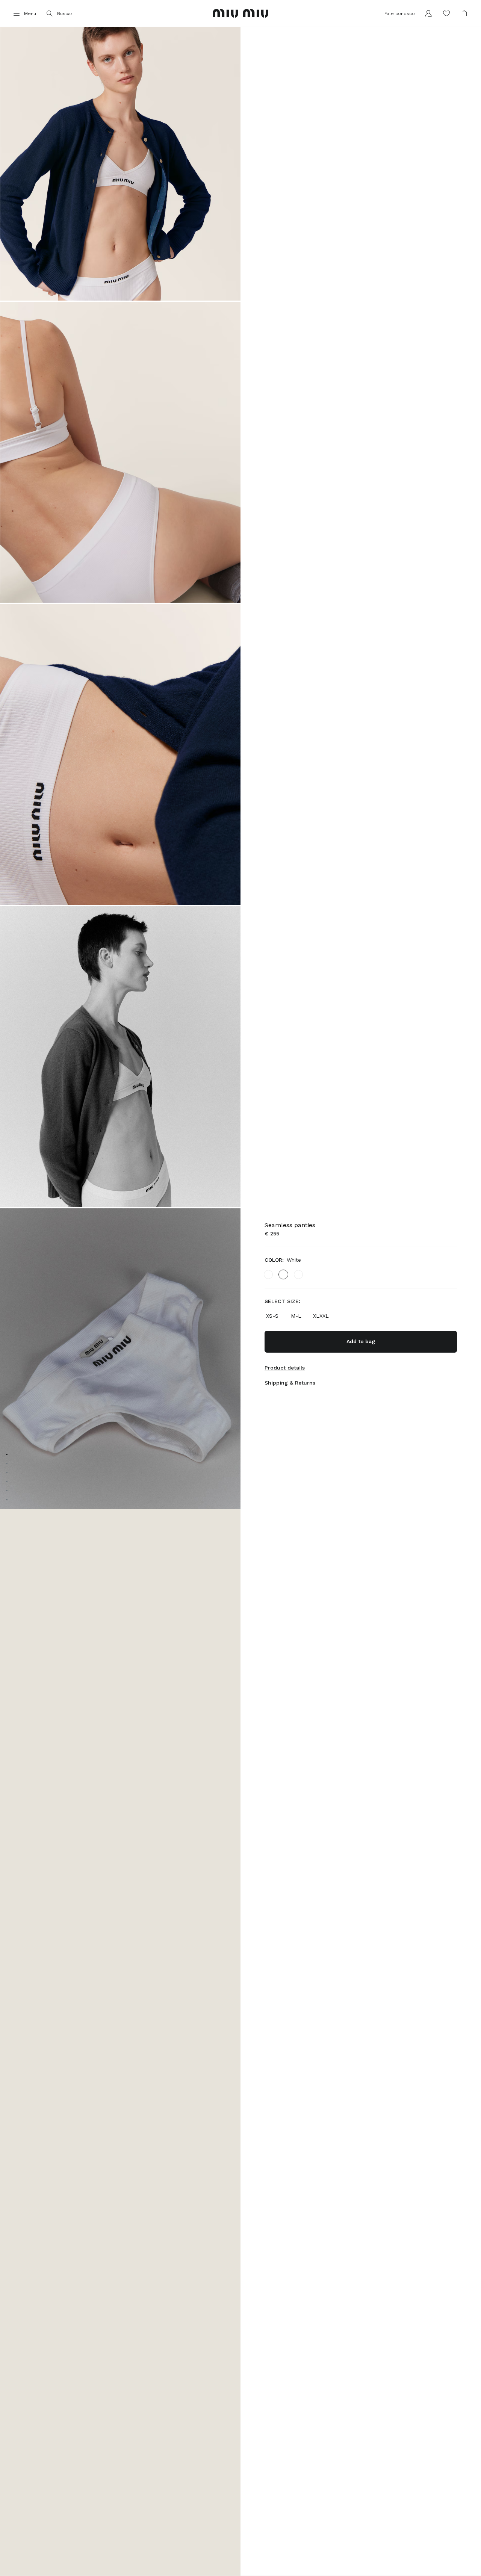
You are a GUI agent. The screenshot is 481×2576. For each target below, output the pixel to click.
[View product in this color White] (283, 1274)
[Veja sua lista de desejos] (446, 14)
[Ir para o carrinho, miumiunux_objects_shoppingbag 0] (464, 14)
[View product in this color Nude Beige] (298, 1274)
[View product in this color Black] (268, 1274)
